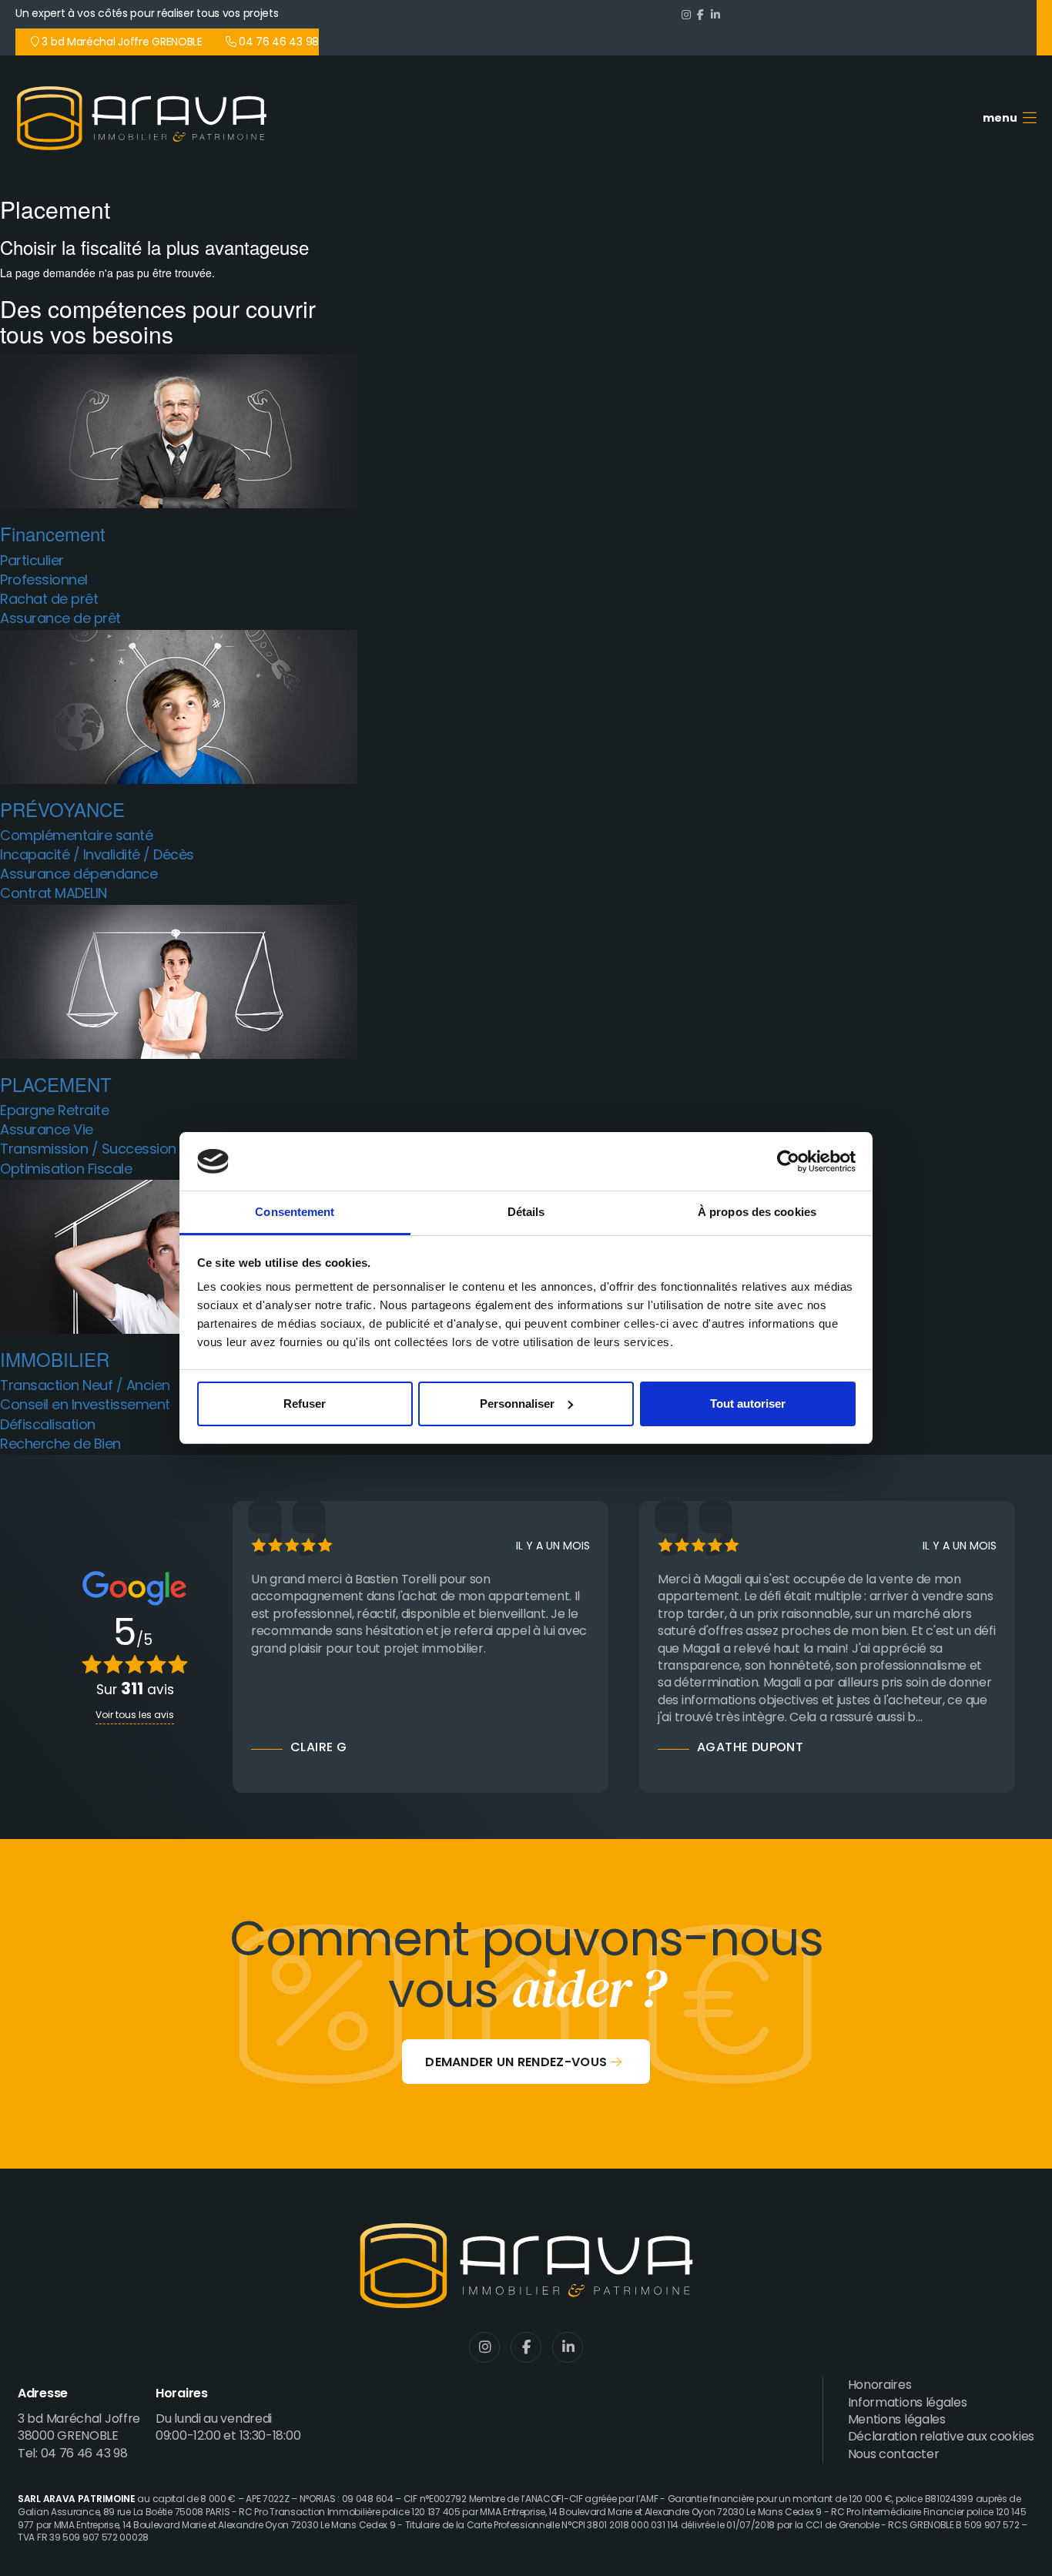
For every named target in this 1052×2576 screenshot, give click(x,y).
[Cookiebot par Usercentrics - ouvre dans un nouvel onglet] (788, 1161)
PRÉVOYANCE (62, 809)
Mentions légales (897, 2420)
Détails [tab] (526, 1212)
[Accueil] (147, 118)
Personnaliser (517, 1404)
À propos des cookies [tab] (757, 1212)
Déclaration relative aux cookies (941, 2437)
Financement (53, 533)
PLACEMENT (56, 1084)
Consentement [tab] (295, 1212)
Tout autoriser (748, 1404)
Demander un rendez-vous (516, 2063)
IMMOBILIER (55, 1359)
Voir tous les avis (135, 1716)
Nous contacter (894, 2455)
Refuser (305, 1404)
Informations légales (908, 2403)
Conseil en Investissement (85, 1416)
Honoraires (880, 2386)
